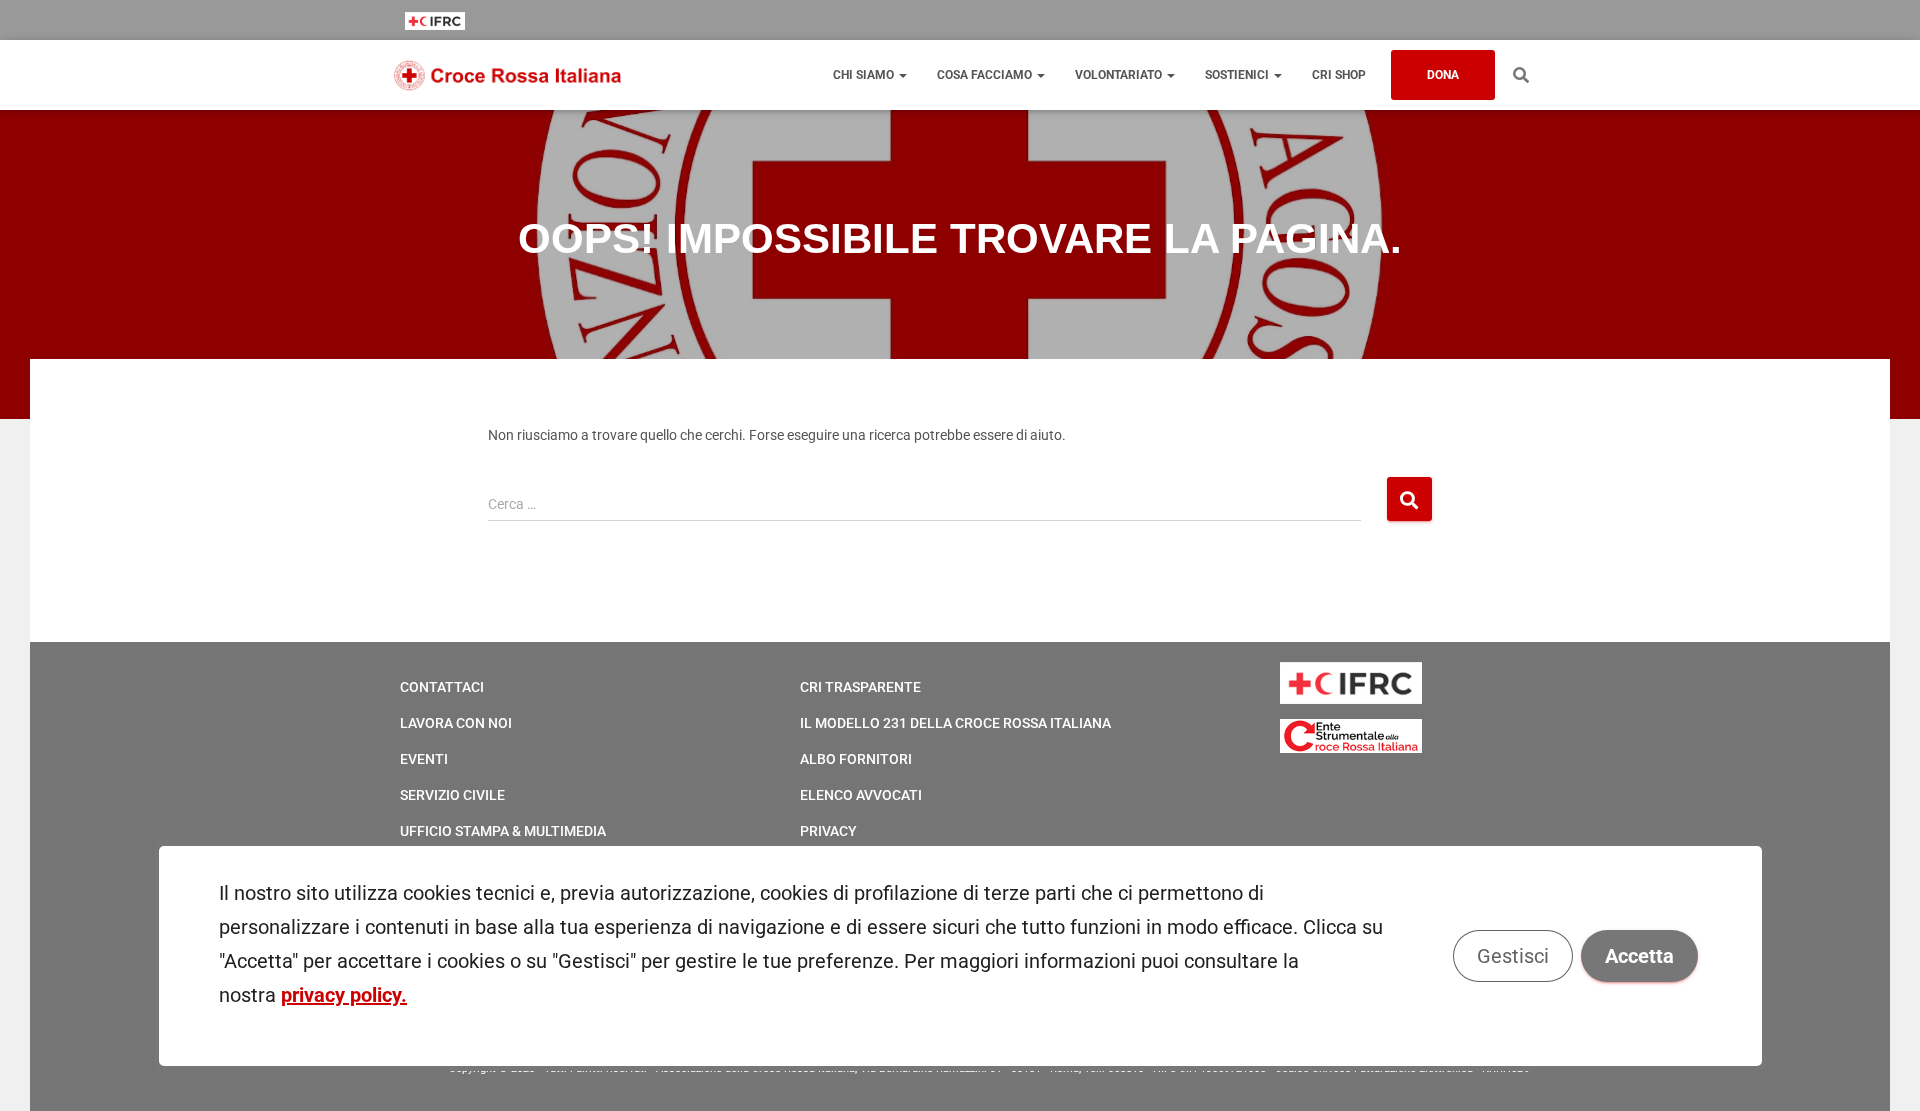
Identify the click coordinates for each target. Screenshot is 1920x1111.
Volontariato (1120, 75)
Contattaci (442, 687)
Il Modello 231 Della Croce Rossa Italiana (955, 723)
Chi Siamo (865, 75)
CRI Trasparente (860, 687)
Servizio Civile (452, 795)
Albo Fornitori (856, 759)
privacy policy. (344, 995)
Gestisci (1512, 956)
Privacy (828, 831)
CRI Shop (1339, 75)
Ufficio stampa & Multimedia (503, 831)
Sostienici (1238, 75)
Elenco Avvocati (861, 795)
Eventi (424, 759)
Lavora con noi (456, 723)
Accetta (1638, 956)
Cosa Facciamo (986, 75)
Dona (1443, 75)
